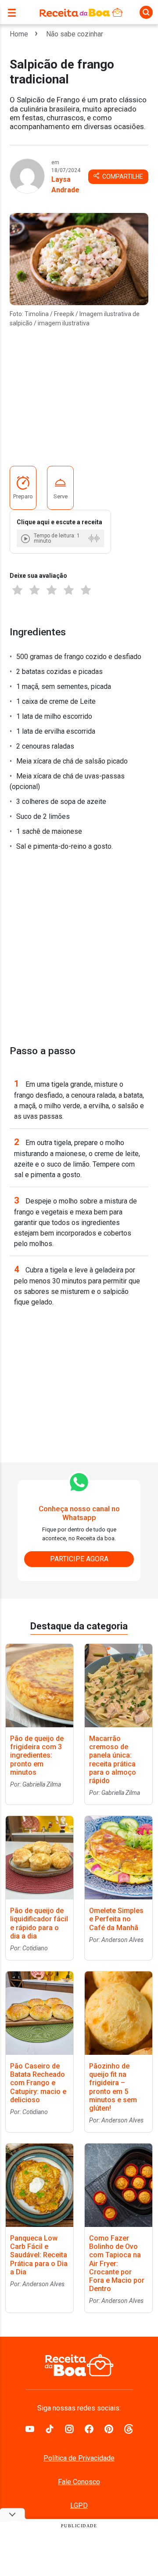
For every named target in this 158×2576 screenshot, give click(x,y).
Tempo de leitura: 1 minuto (57, 538)
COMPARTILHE (122, 177)
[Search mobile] (146, 12)
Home (19, 34)
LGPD (79, 2506)
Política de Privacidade (79, 2458)
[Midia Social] (30, 2428)
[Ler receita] (26, 539)
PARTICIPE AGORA (79, 1559)
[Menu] (14, 12)
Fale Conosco (79, 2482)
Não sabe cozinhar (75, 34)
